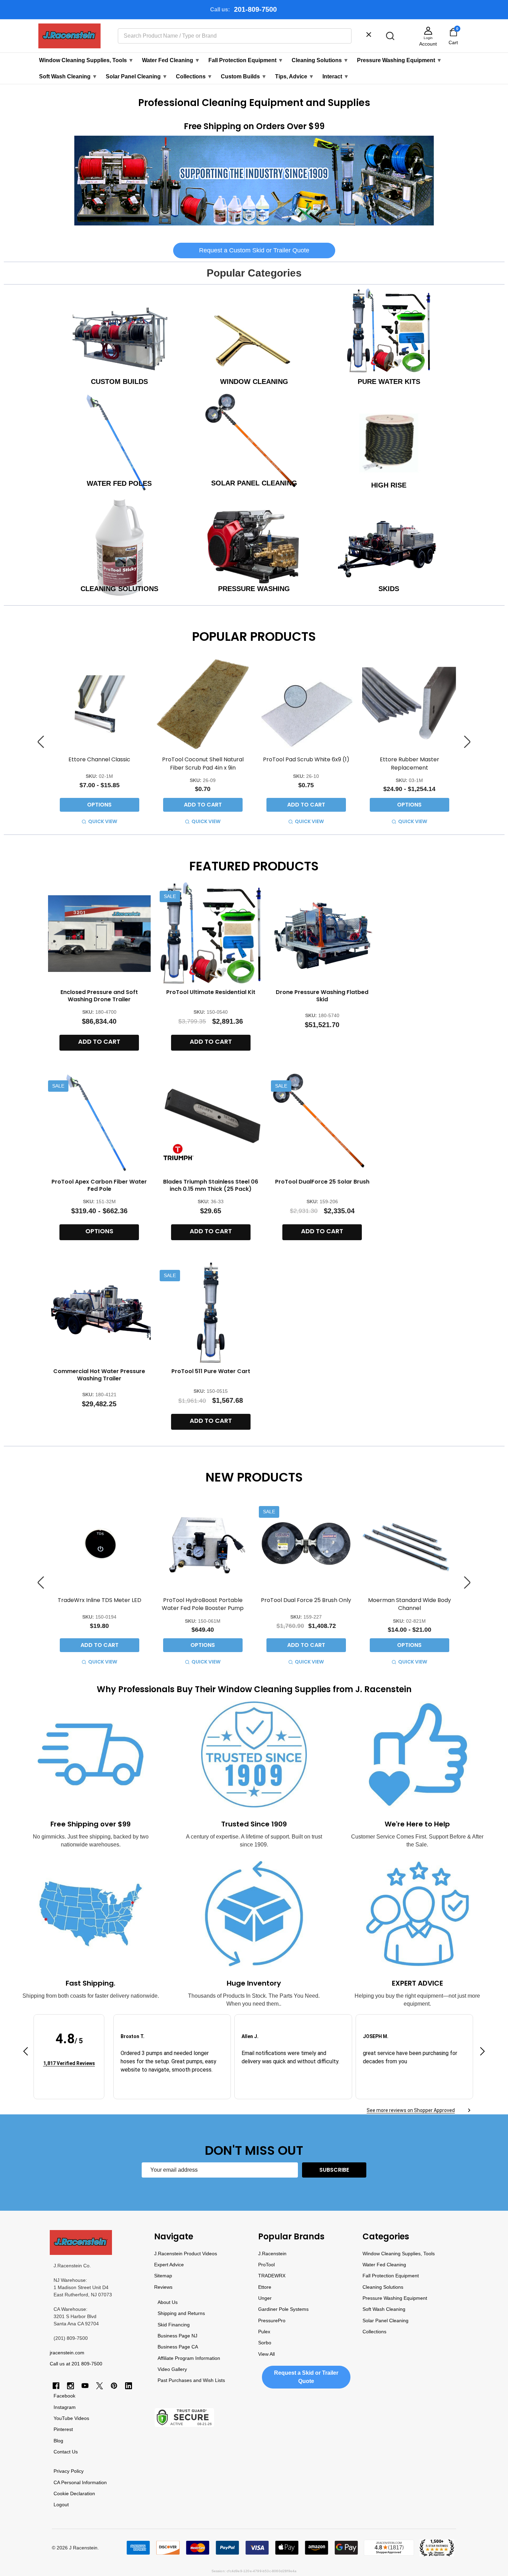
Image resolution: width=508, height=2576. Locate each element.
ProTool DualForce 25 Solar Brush (322, 1182)
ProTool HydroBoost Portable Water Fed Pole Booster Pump (203, 1604)
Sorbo (265, 2343)
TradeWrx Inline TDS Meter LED (100, 1600)
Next (467, 742)
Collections (194, 76)
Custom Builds (244, 76)
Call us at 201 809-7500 (76, 2364)
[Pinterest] (114, 2386)
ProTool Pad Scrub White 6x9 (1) (306, 759)
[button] (254, 181)
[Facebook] (56, 2386)
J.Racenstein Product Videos (186, 2254)
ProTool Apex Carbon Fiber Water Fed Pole (99, 1185)
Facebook (64, 2396)
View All (266, 2354)
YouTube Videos (71, 2418)
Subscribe (334, 2170)
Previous (41, 742)
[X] (100, 2386)
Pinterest (63, 2429)
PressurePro (272, 2321)
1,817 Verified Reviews (69, 2063)
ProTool (266, 2265)
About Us (168, 2302)
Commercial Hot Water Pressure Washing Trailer (99, 1375)
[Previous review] (26, 2052)
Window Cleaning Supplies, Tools (86, 60)
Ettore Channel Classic (99, 759)
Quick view (103, 821)
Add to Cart (203, 805)
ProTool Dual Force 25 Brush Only (306, 1600)
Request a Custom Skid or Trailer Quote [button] (254, 250)
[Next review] (482, 2052)
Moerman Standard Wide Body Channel (410, 1604)
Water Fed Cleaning (171, 60)
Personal (71, 2482)
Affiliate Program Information (189, 2358)
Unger (265, 2298)
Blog (58, 2441)
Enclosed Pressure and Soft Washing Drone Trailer (99, 996)
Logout (61, 2505)
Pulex (264, 2332)
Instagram (65, 2407)
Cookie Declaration (74, 2493)
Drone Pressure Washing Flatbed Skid (322, 996)
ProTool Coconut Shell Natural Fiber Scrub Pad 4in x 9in (203, 763)
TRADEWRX (272, 2276)
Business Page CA (178, 2347)
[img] (69, 2053)
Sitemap (163, 2276)
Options (99, 805)
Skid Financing (174, 2325)
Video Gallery (172, 2369)
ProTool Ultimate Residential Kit (211, 992)
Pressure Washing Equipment (399, 60)
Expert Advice (169, 2265)
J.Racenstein (272, 2254)
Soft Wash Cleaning (68, 76)
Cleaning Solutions (320, 60)
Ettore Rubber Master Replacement (410, 763)
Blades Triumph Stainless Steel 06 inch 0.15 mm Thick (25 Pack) (211, 1185)
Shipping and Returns (181, 2313)
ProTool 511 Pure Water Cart (211, 1371)
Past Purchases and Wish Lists (191, 2380)
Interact (336, 76)
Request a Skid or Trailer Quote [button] (306, 2377)
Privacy (62, 2471)
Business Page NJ (177, 2336)
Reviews (163, 2287)
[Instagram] (70, 2386)
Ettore (265, 2287)
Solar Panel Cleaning (137, 76)
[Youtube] (85, 2386)
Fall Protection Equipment (246, 60)
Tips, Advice (295, 76)
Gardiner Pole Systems (283, 2309)
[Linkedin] (129, 2386)
